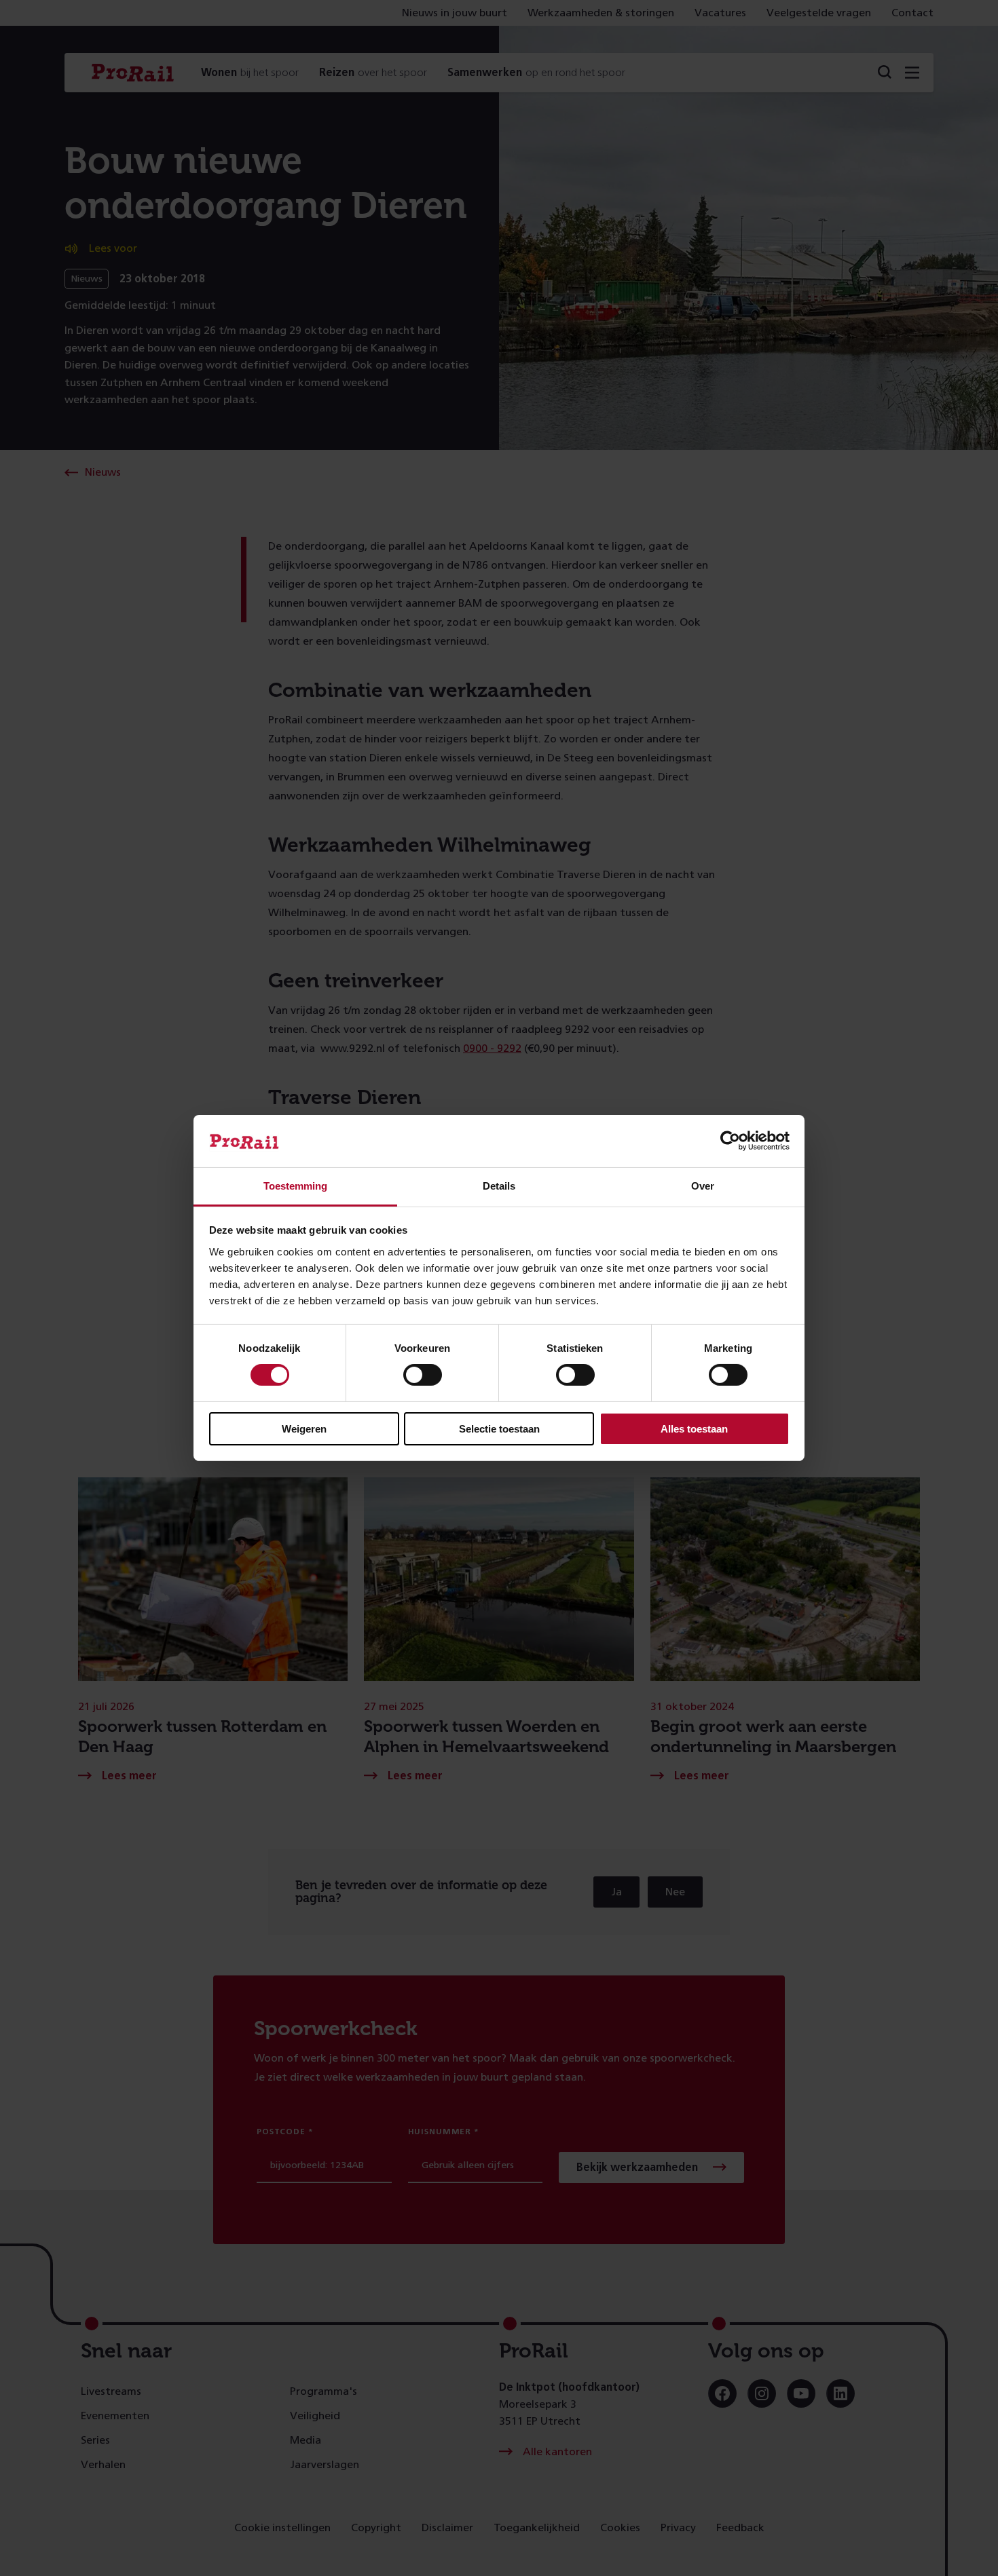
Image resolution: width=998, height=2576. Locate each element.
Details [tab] (499, 1186)
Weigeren (304, 1429)
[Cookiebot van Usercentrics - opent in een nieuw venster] (730, 1141)
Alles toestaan (694, 1429)
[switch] (423, 1375)
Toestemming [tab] (295, 1186)
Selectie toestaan (499, 1429)
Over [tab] (703, 1186)
